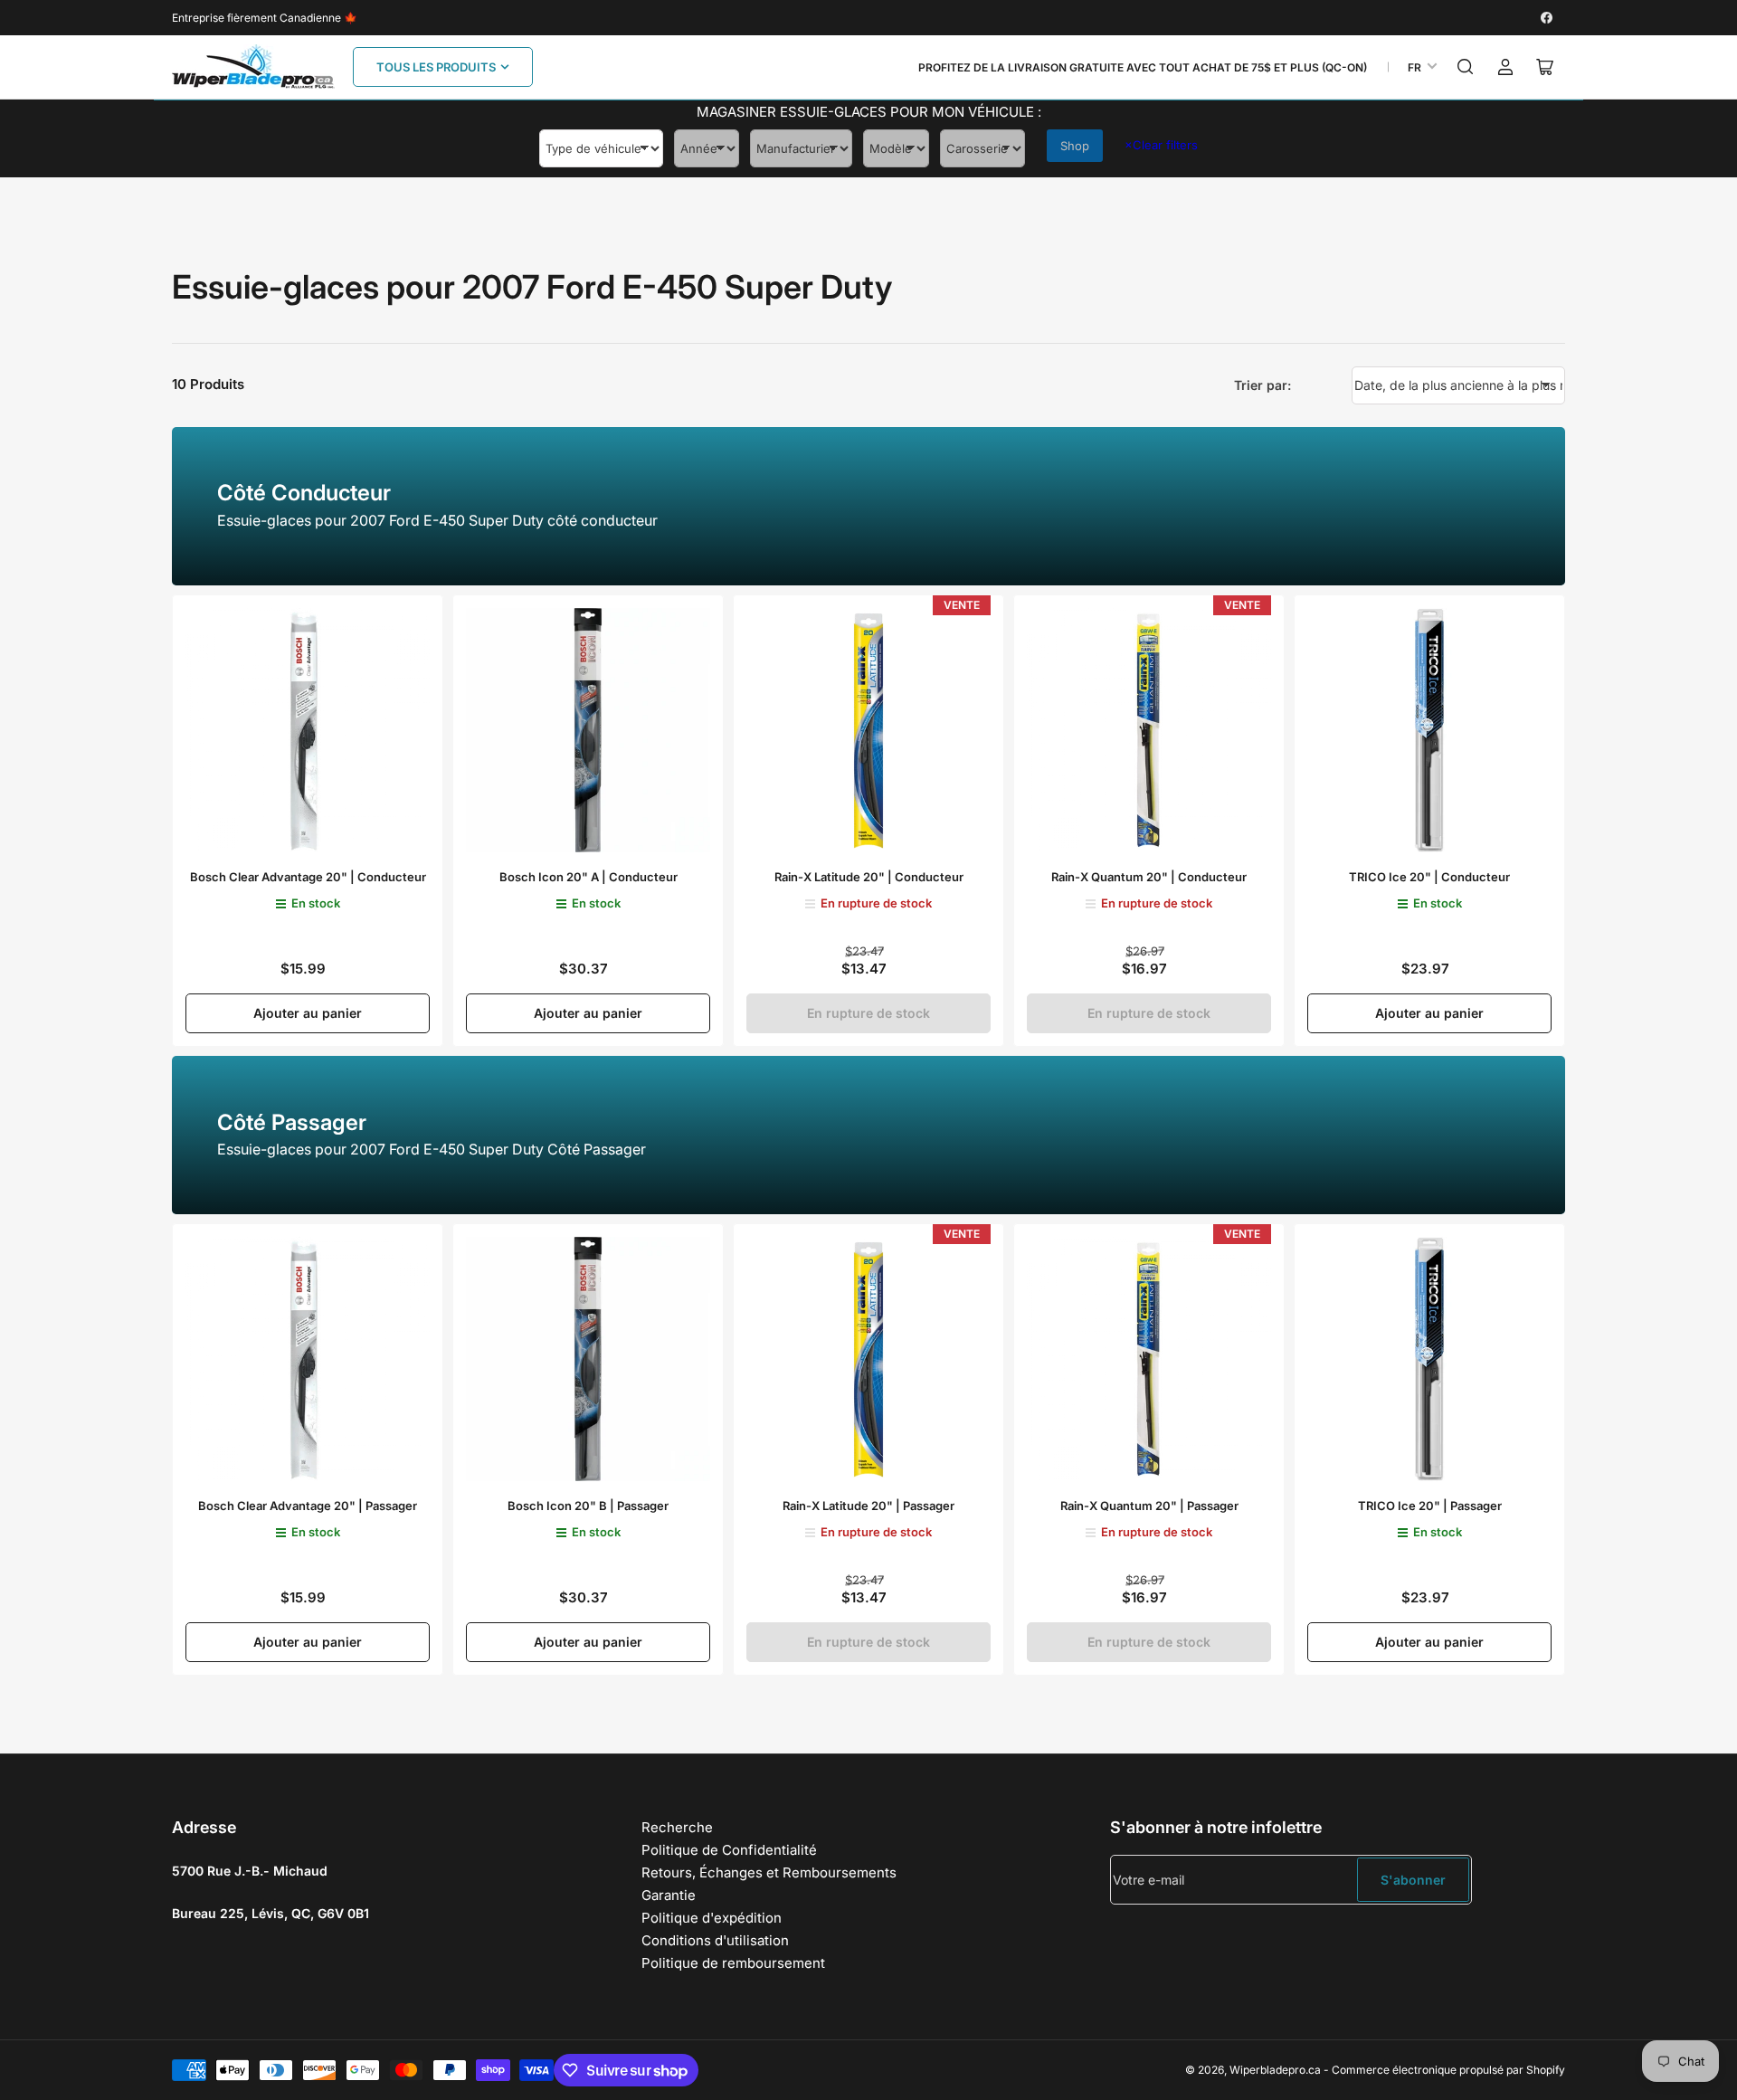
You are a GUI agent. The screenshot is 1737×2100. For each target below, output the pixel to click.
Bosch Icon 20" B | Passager (588, 1506)
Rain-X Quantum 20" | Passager (1149, 1506)
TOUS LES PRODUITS (436, 67)
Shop (1075, 146)
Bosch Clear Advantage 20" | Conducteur (308, 877)
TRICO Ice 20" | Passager (1430, 1506)
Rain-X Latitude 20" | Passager (868, 1506)
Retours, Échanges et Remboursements (769, 1872)
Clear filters (1161, 145)
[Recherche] (1466, 67)
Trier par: (1262, 385)
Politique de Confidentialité (729, 1850)
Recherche (677, 1827)
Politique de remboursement (733, 1963)
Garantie (669, 1895)
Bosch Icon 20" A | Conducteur (588, 877)
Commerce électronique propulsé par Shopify (1448, 2070)
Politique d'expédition (712, 1918)
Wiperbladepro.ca (1275, 2070)
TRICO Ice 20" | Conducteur (1429, 877)
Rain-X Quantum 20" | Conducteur (1149, 877)
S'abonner (1413, 1880)
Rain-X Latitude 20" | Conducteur (869, 877)
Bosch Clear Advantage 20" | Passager (308, 1506)
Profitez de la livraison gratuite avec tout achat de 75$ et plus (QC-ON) (1143, 67)
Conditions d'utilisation (715, 1940)
